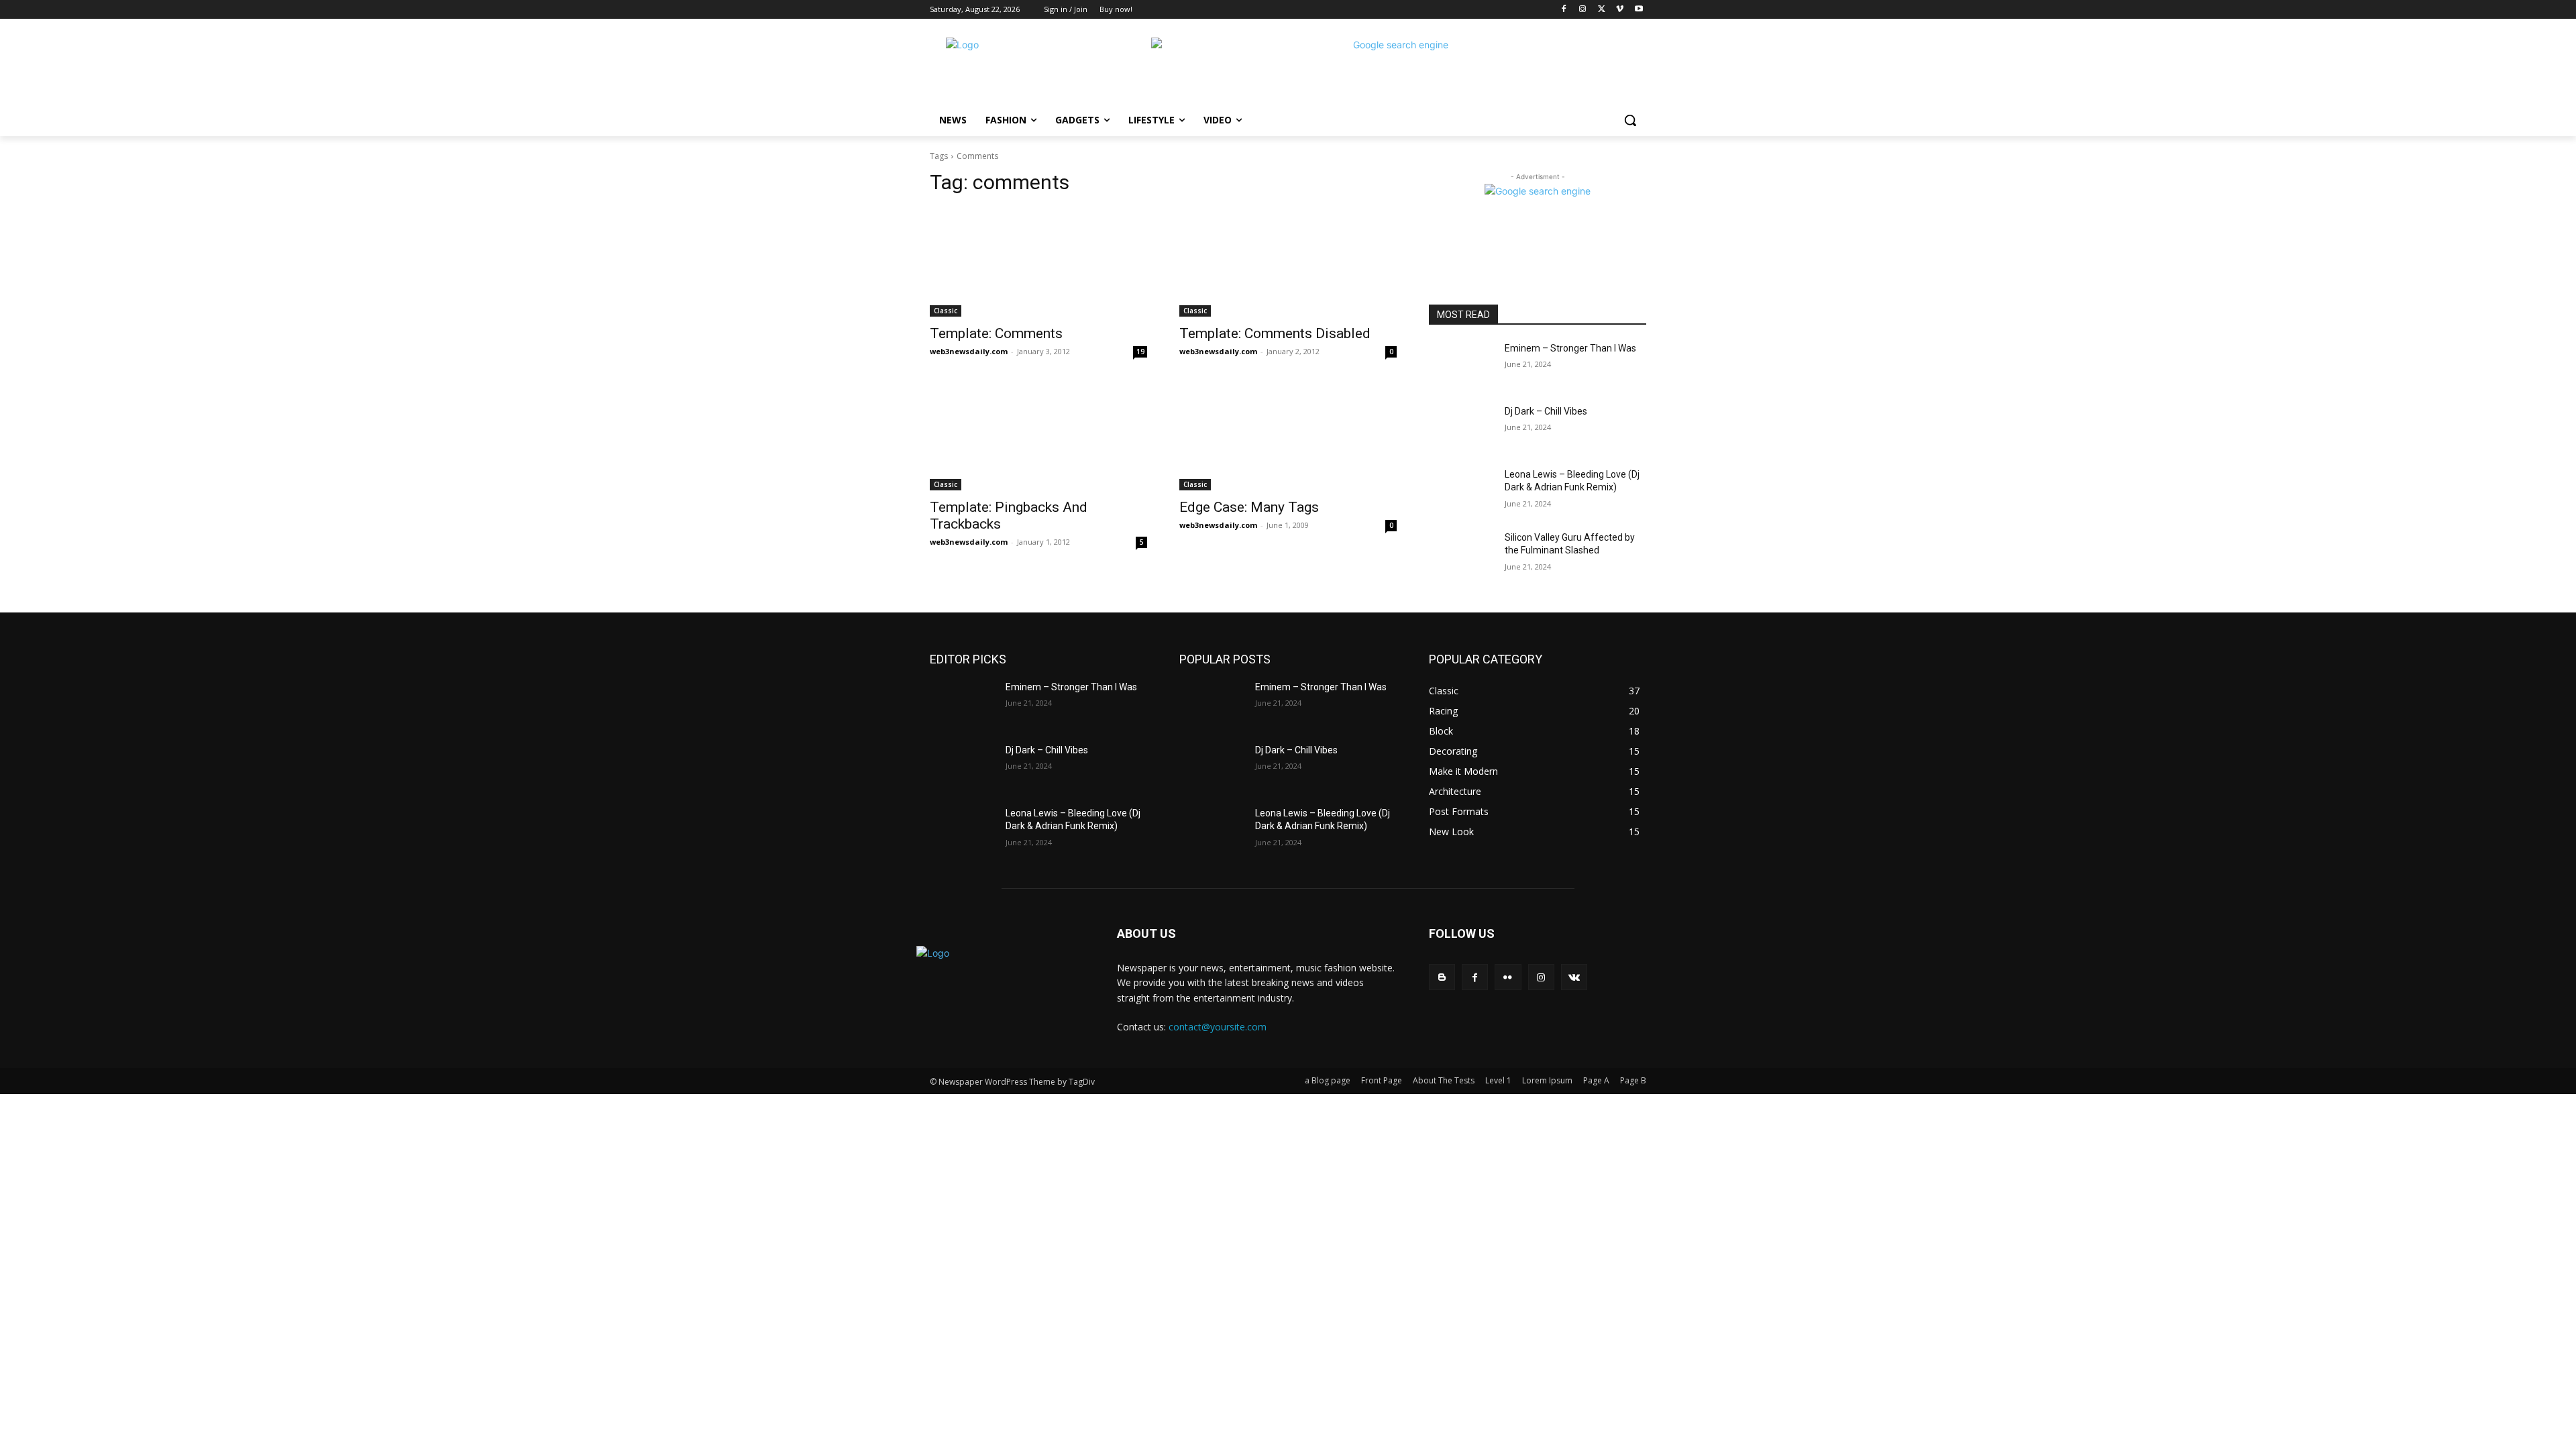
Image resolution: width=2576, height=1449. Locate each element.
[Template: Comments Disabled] (1288, 262)
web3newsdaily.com (969, 351)
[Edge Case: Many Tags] (1288, 436)
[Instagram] (1583, 10)
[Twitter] (1602, 10)
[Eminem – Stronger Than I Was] (1461, 365)
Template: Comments (996, 333)
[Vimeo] (1620, 10)
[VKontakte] (1574, 977)
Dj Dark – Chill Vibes (1546, 411)
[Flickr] (1508, 977)
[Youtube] (1639, 10)
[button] (1630, 120)
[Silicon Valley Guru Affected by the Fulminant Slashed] (1461, 554)
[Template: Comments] (1038, 262)
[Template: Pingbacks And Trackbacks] (1038, 436)
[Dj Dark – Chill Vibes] (1461, 428)
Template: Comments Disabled (1275, 333)
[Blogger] (1442, 977)
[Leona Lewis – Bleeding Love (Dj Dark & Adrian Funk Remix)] (1461, 491)
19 (1140, 352)
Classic (946, 311)
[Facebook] (1564, 10)
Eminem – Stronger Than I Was (1570, 348)
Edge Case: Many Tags (1249, 507)
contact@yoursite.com (1218, 1027)
